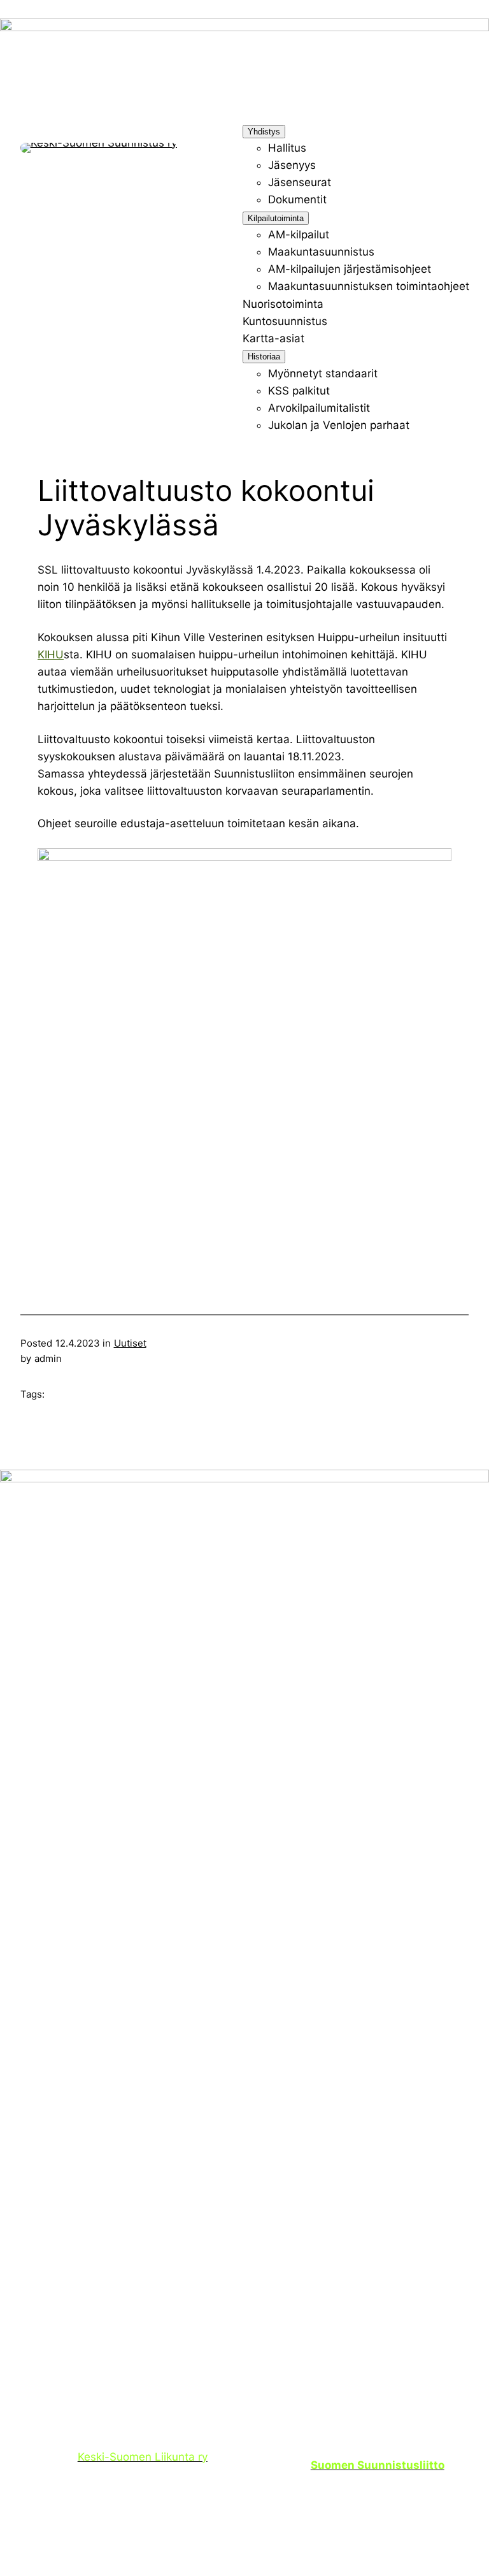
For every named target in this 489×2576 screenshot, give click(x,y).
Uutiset (130, 1343)
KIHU (51, 655)
